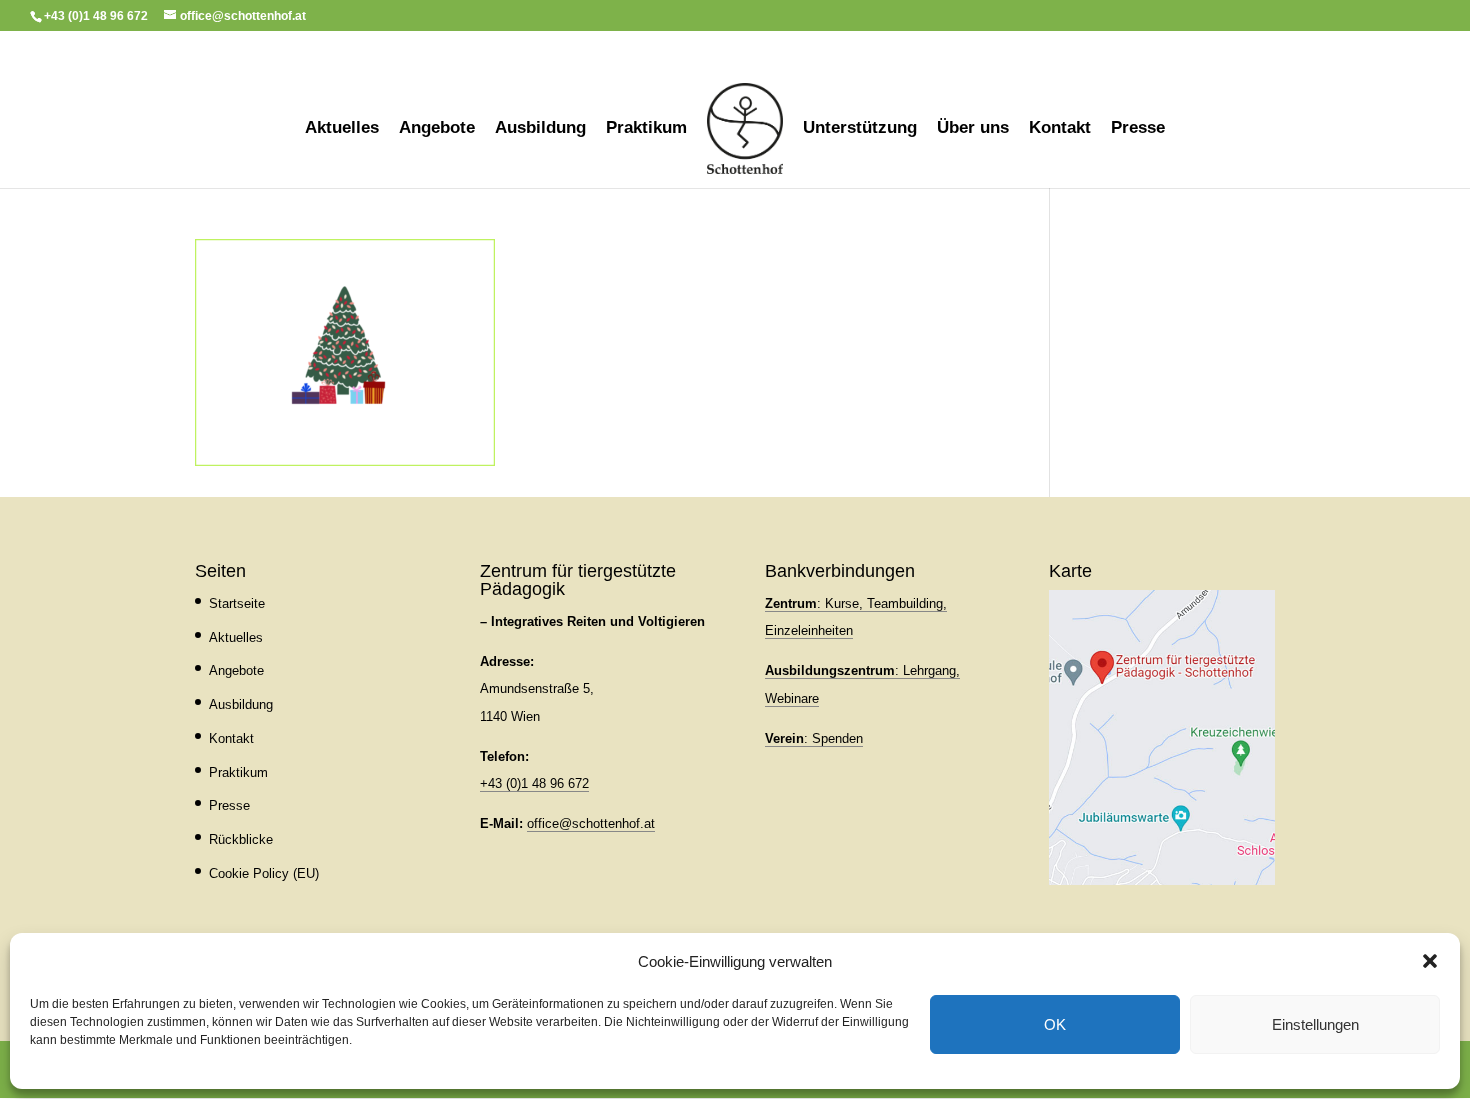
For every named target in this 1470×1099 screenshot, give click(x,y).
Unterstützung (860, 129)
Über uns (973, 129)
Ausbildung (540, 129)
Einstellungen (1315, 1024)
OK (1055, 1024)
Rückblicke (241, 839)
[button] (1430, 961)
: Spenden (814, 738)
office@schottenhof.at (591, 823)
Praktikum (646, 129)
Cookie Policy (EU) (264, 873)
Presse (1138, 129)
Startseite (237, 603)
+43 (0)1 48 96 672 (534, 783)
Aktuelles (342, 129)
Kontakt (1060, 129)
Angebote (437, 129)
